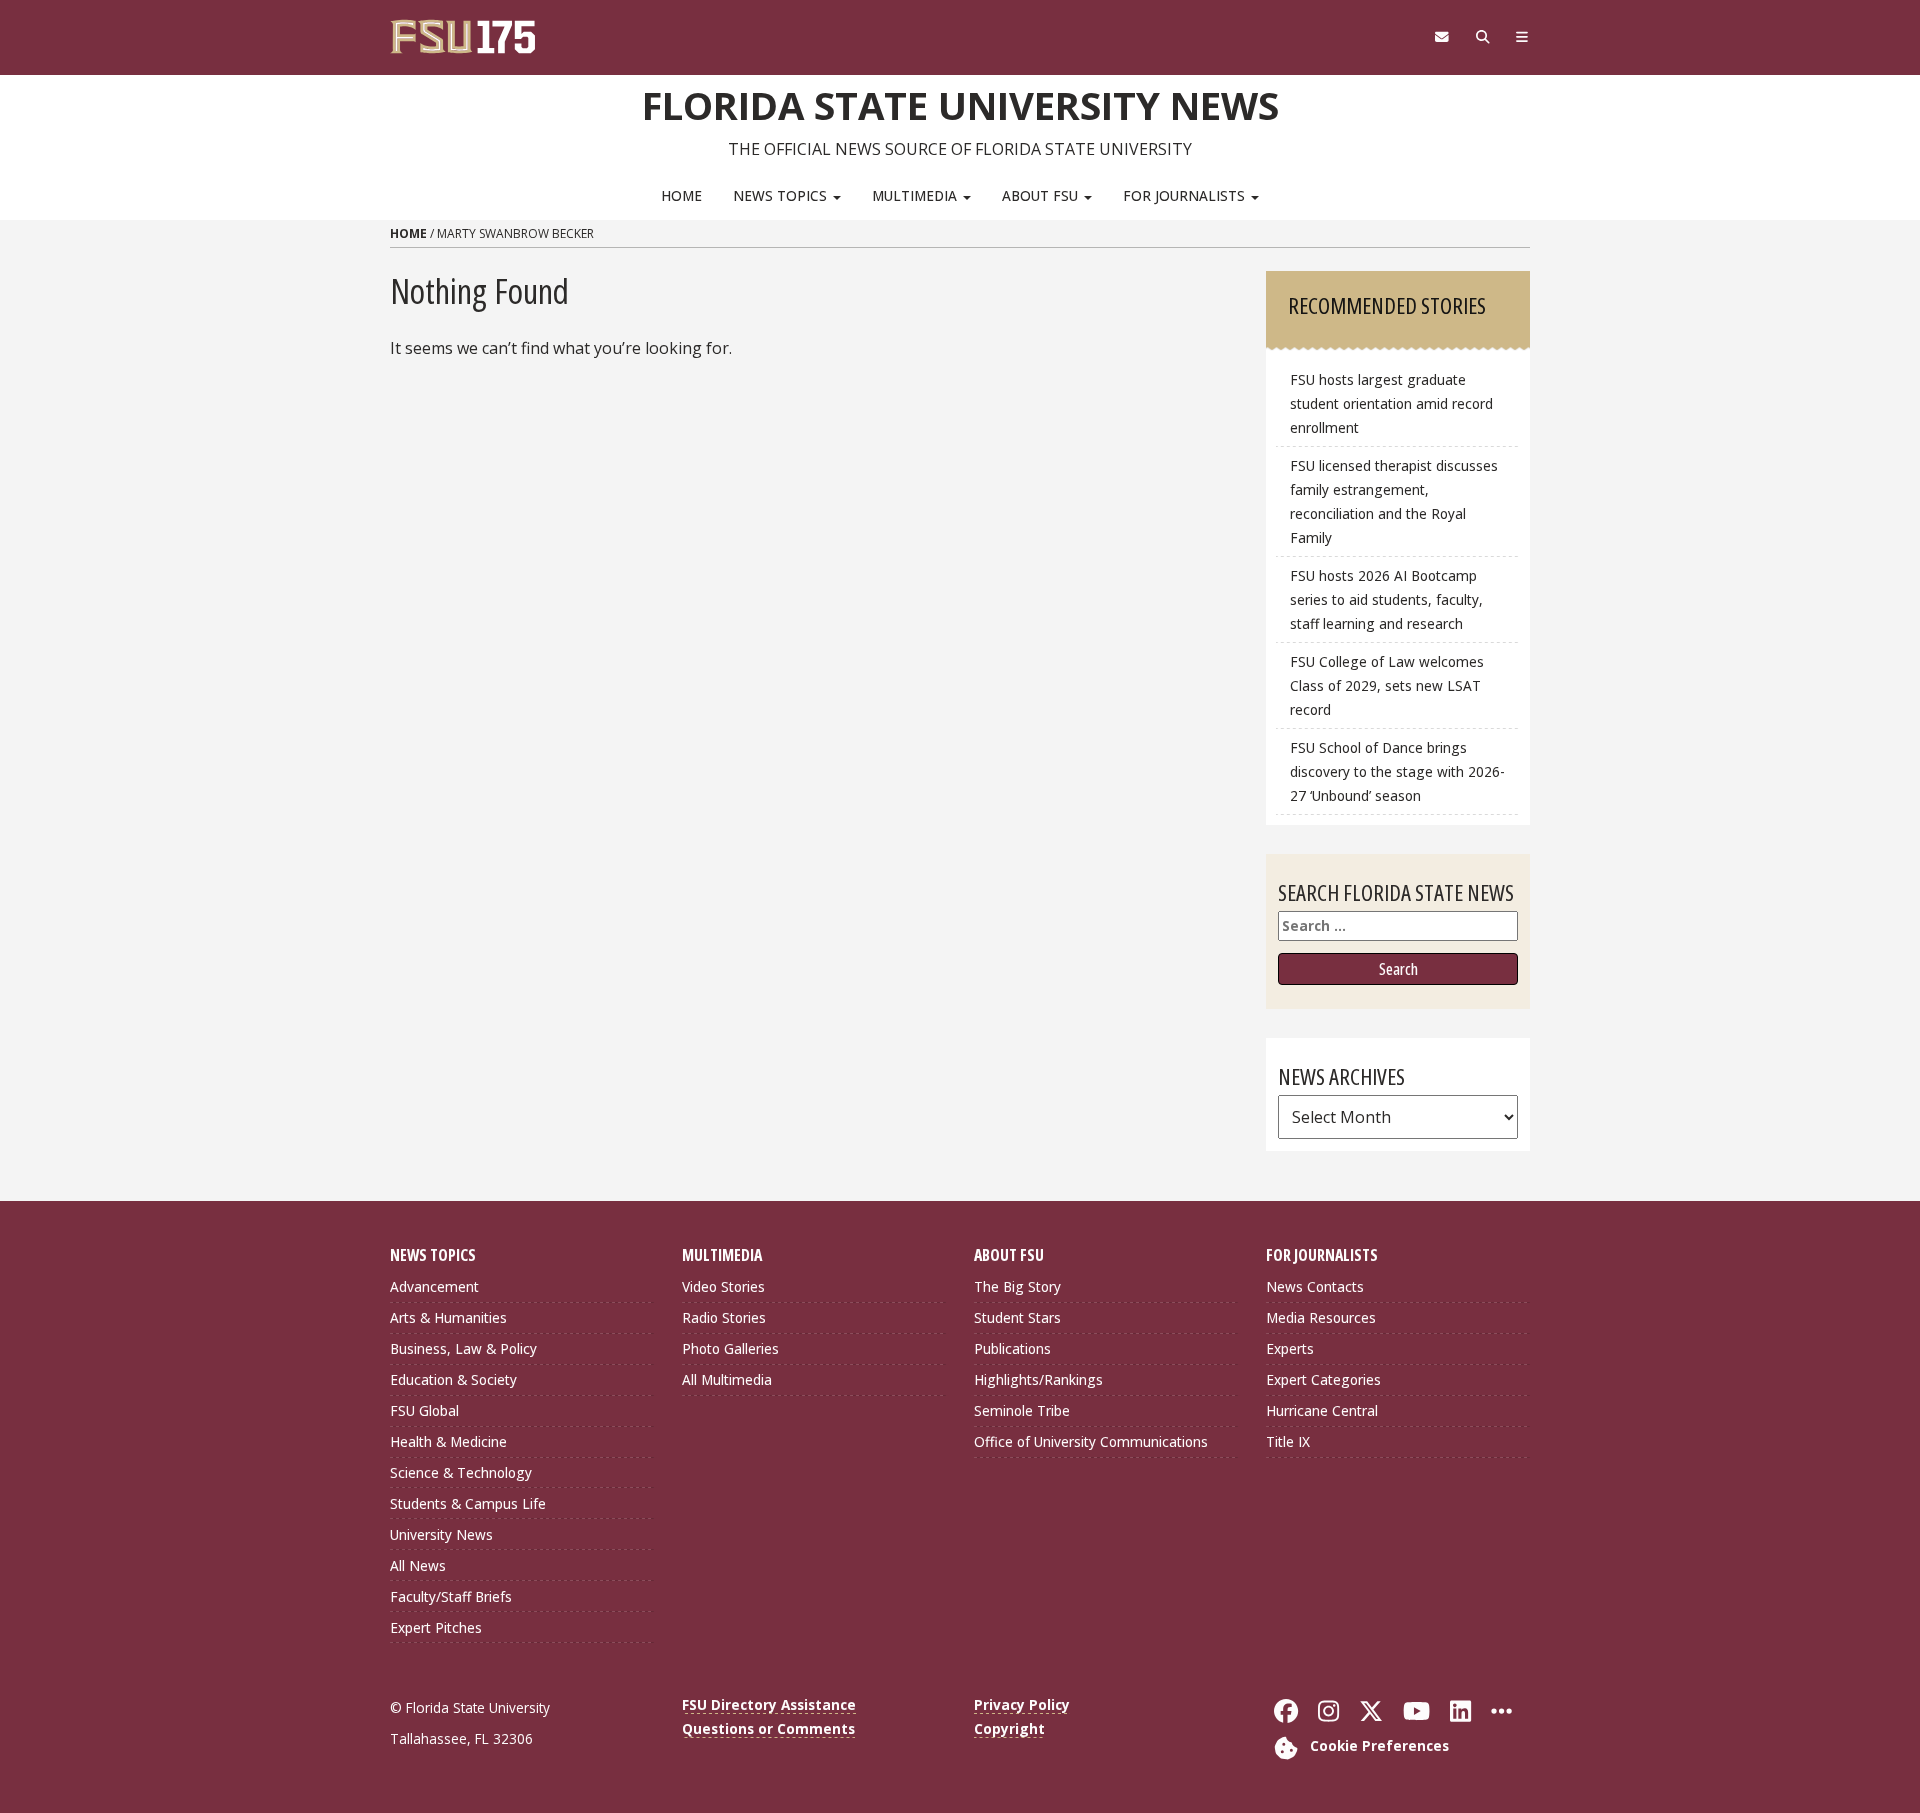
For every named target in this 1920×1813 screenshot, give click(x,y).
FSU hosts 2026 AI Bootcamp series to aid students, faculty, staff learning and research (1386, 599)
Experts (1290, 1348)
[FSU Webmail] (1441, 37)
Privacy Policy (1022, 1704)
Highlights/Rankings (1038, 1379)
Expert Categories (1323, 1379)
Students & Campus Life (468, 1503)
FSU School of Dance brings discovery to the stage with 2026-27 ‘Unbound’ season (1397, 771)
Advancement (434, 1286)
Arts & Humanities (448, 1317)
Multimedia (916, 195)
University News (441, 1534)
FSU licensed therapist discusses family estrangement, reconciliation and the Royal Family (1394, 501)
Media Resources (1321, 1317)
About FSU (1042, 195)
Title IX (1288, 1441)
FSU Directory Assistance (769, 1704)
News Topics (782, 195)
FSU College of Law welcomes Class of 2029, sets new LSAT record (1387, 685)
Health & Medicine (448, 1441)
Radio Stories (724, 1317)
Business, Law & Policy (463, 1348)
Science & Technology (461, 1472)
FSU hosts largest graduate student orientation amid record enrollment (1391, 403)
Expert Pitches (436, 1627)
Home (681, 195)
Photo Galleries (730, 1348)
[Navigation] (1522, 37)
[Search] (1482, 37)
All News (418, 1565)
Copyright (1009, 1728)
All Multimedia (727, 1379)
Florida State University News (960, 105)
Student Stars (1017, 1317)
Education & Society (453, 1379)
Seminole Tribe (1022, 1410)
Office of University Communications (1091, 1441)
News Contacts (1315, 1286)
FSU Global (424, 1410)
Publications (1012, 1348)
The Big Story (1017, 1286)
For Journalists (1186, 195)
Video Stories (723, 1286)
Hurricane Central (1322, 1410)
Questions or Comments (768, 1728)
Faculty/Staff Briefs (451, 1596)
